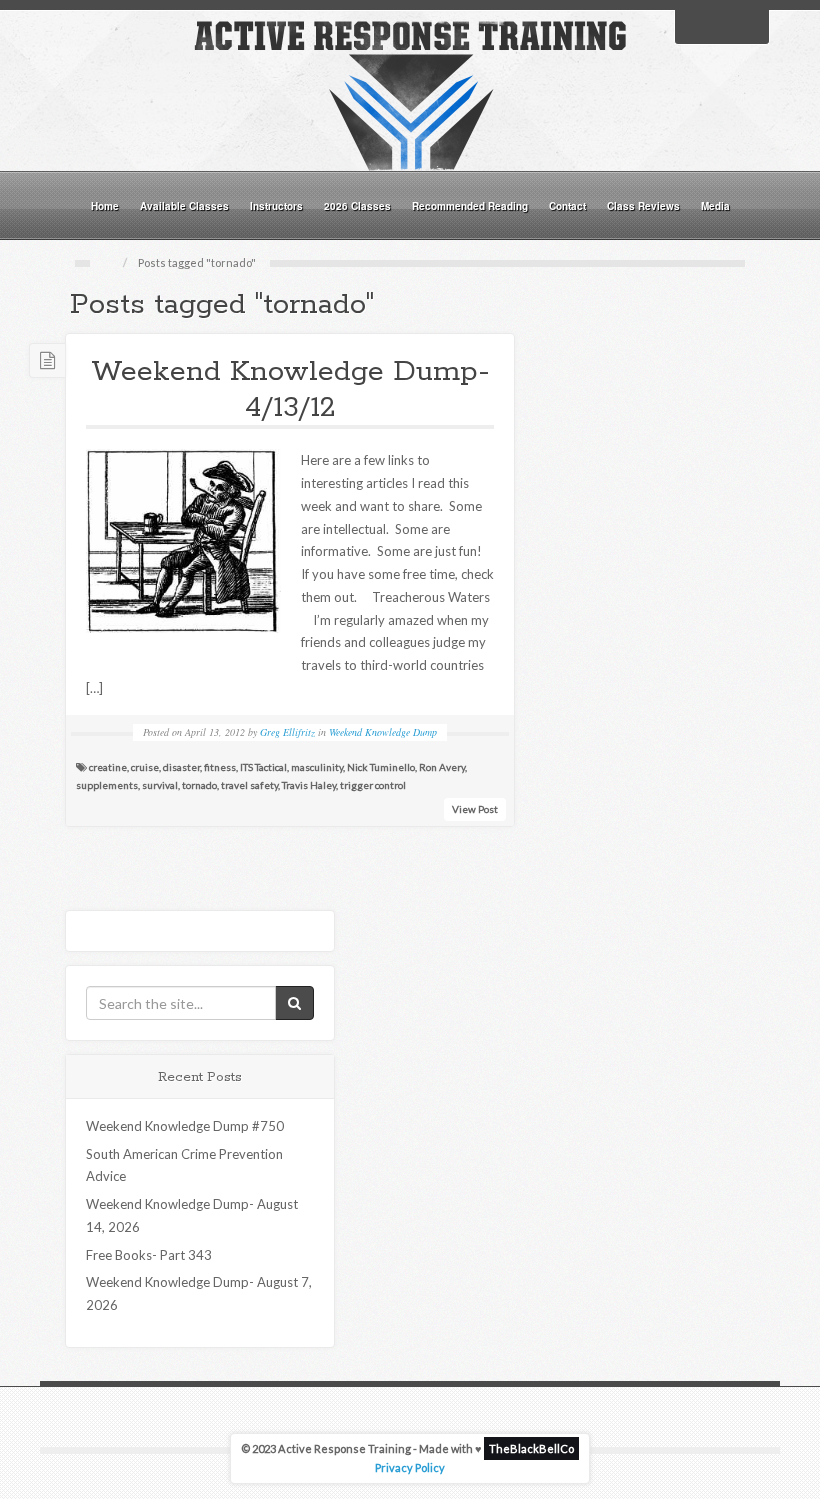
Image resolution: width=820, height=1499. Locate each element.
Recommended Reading (470, 206)
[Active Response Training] (410, 94)
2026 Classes (357, 206)
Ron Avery (442, 767)
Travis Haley (309, 785)
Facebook (696, 25)
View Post (475, 809)
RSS (748, 25)
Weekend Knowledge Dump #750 (185, 1126)
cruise (145, 767)
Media (715, 206)
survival (160, 785)
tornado (199, 785)
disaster (181, 767)
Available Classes (184, 206)
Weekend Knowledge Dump (383, 732)
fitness (220, 767)
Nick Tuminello (381, 767)
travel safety (249, 785)
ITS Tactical (263, 767)
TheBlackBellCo (531, 1448)
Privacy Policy (410, 1467)
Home (105, 206)
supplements (107, 785)
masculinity (317, 767)
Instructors (276, 206)
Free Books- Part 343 (149, 1255)
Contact (567, 206)
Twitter (722, 25)
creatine (108, 767)
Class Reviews (643, 206)
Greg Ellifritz (287, 732)
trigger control (373, 785)
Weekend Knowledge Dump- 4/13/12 (290, 389)
